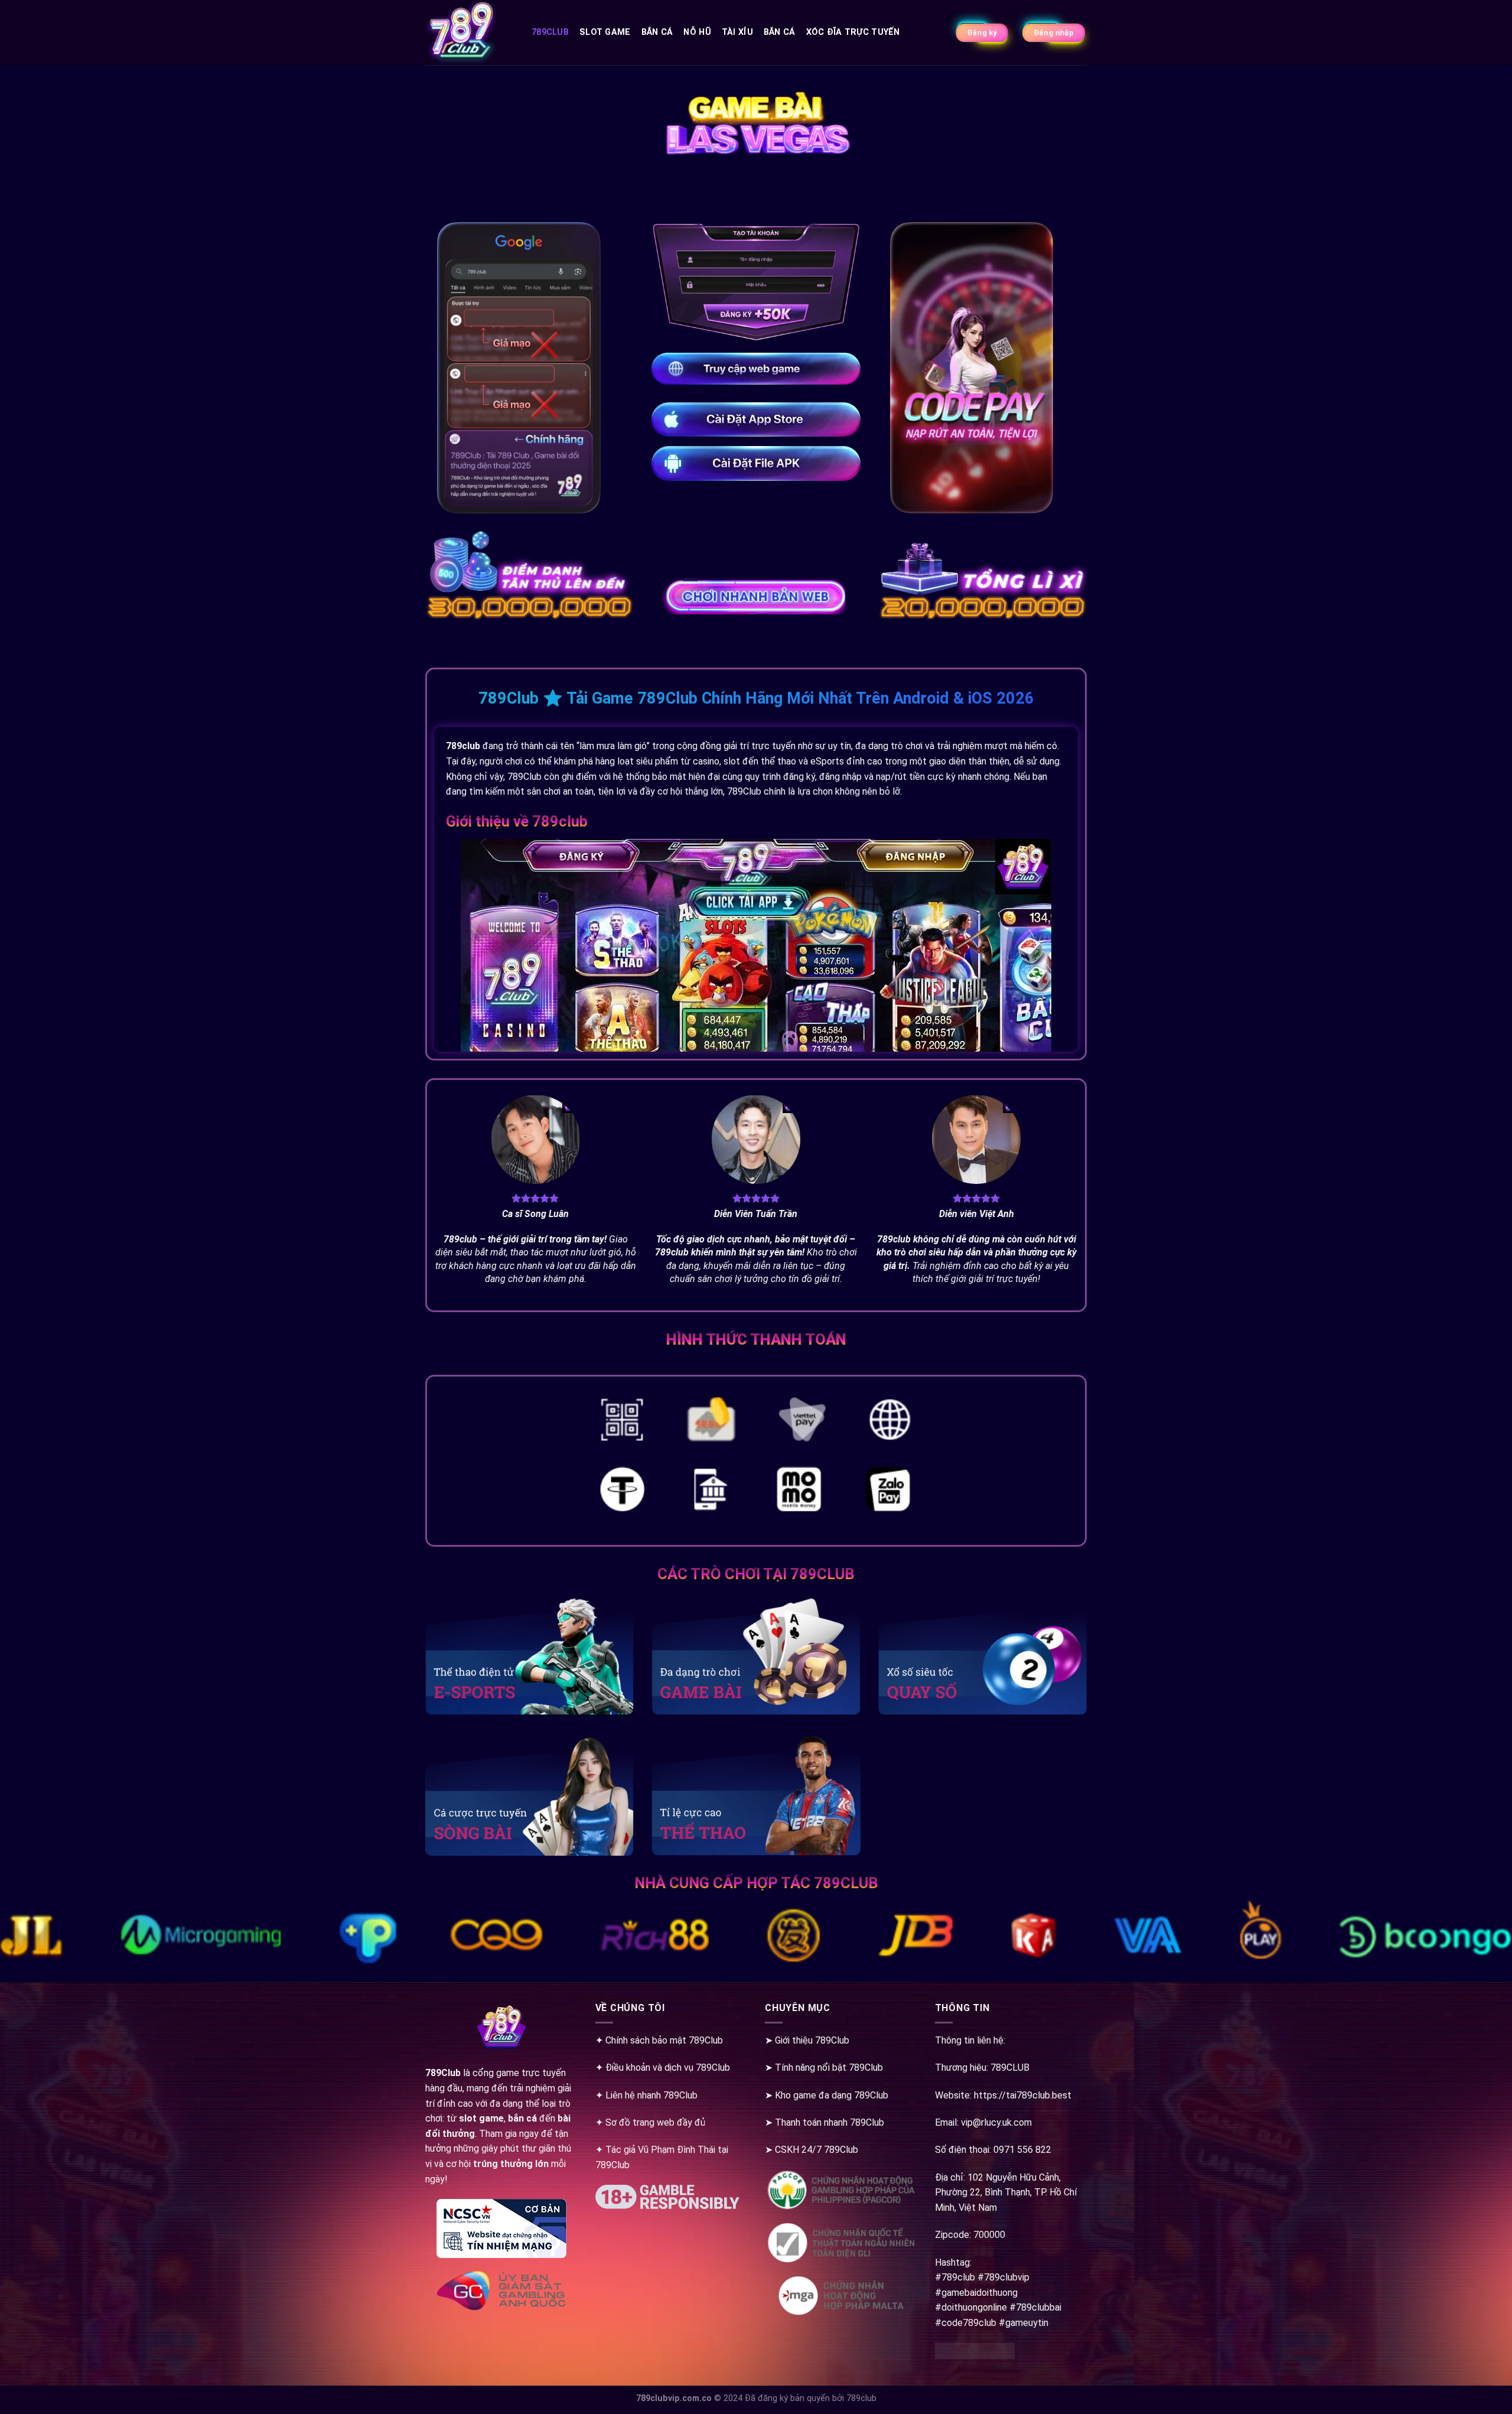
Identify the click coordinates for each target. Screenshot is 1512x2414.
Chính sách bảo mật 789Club (664, 2040)
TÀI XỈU (737, 32)
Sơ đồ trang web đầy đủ (655, 2122)
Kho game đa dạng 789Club (832, 2095)
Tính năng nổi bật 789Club (829, 2067)
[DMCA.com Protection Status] (975, 2357)
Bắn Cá (657, 32)
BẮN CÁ (780, 32)
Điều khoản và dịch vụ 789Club (668, 2067)
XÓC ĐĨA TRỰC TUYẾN (853, 32)
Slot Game (605, 32)
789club (550, 32)
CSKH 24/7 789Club (817, 2150)
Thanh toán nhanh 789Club (830, 2122)
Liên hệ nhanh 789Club (651, 2095)
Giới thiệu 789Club (812, 2040)
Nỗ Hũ (697, 32)
